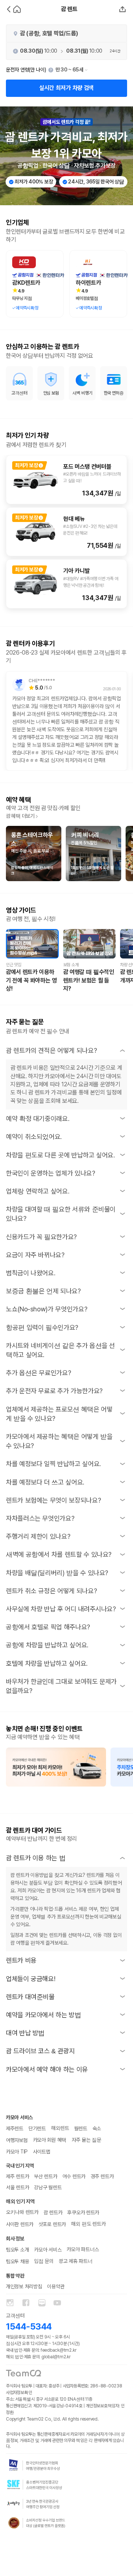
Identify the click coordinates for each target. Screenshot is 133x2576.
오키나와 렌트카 (22, 2212)
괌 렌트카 (53, 2212)
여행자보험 (17, 2140)
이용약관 (56, 2286)
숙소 (97, 2128)
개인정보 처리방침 (24, 2286)
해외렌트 (60, 2128)
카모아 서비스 (48, 2250)
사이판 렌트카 (20, 2224)
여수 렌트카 (74, 2176)
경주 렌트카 (102, 2176)
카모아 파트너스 (83, 2249)
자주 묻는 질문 (86, 2140)
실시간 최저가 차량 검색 (66, 88)
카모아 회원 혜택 (50, 2140)
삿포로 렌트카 (52, 2224)
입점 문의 (44, 2261)
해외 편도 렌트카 (88, 2224)
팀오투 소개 (17, 2250)
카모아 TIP (17, 2152)
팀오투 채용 (17, 2261)
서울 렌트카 (17, 2187)
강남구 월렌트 (48, 2187)
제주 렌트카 (17, 2176)
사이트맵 (42, 2152)
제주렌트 (15, 2128)
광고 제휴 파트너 (76, 2261)
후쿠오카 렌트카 (83, 2212)
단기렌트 (37, 2128)
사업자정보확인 (19, 2393)
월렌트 (81, 2128)
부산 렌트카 (45, 2176)
